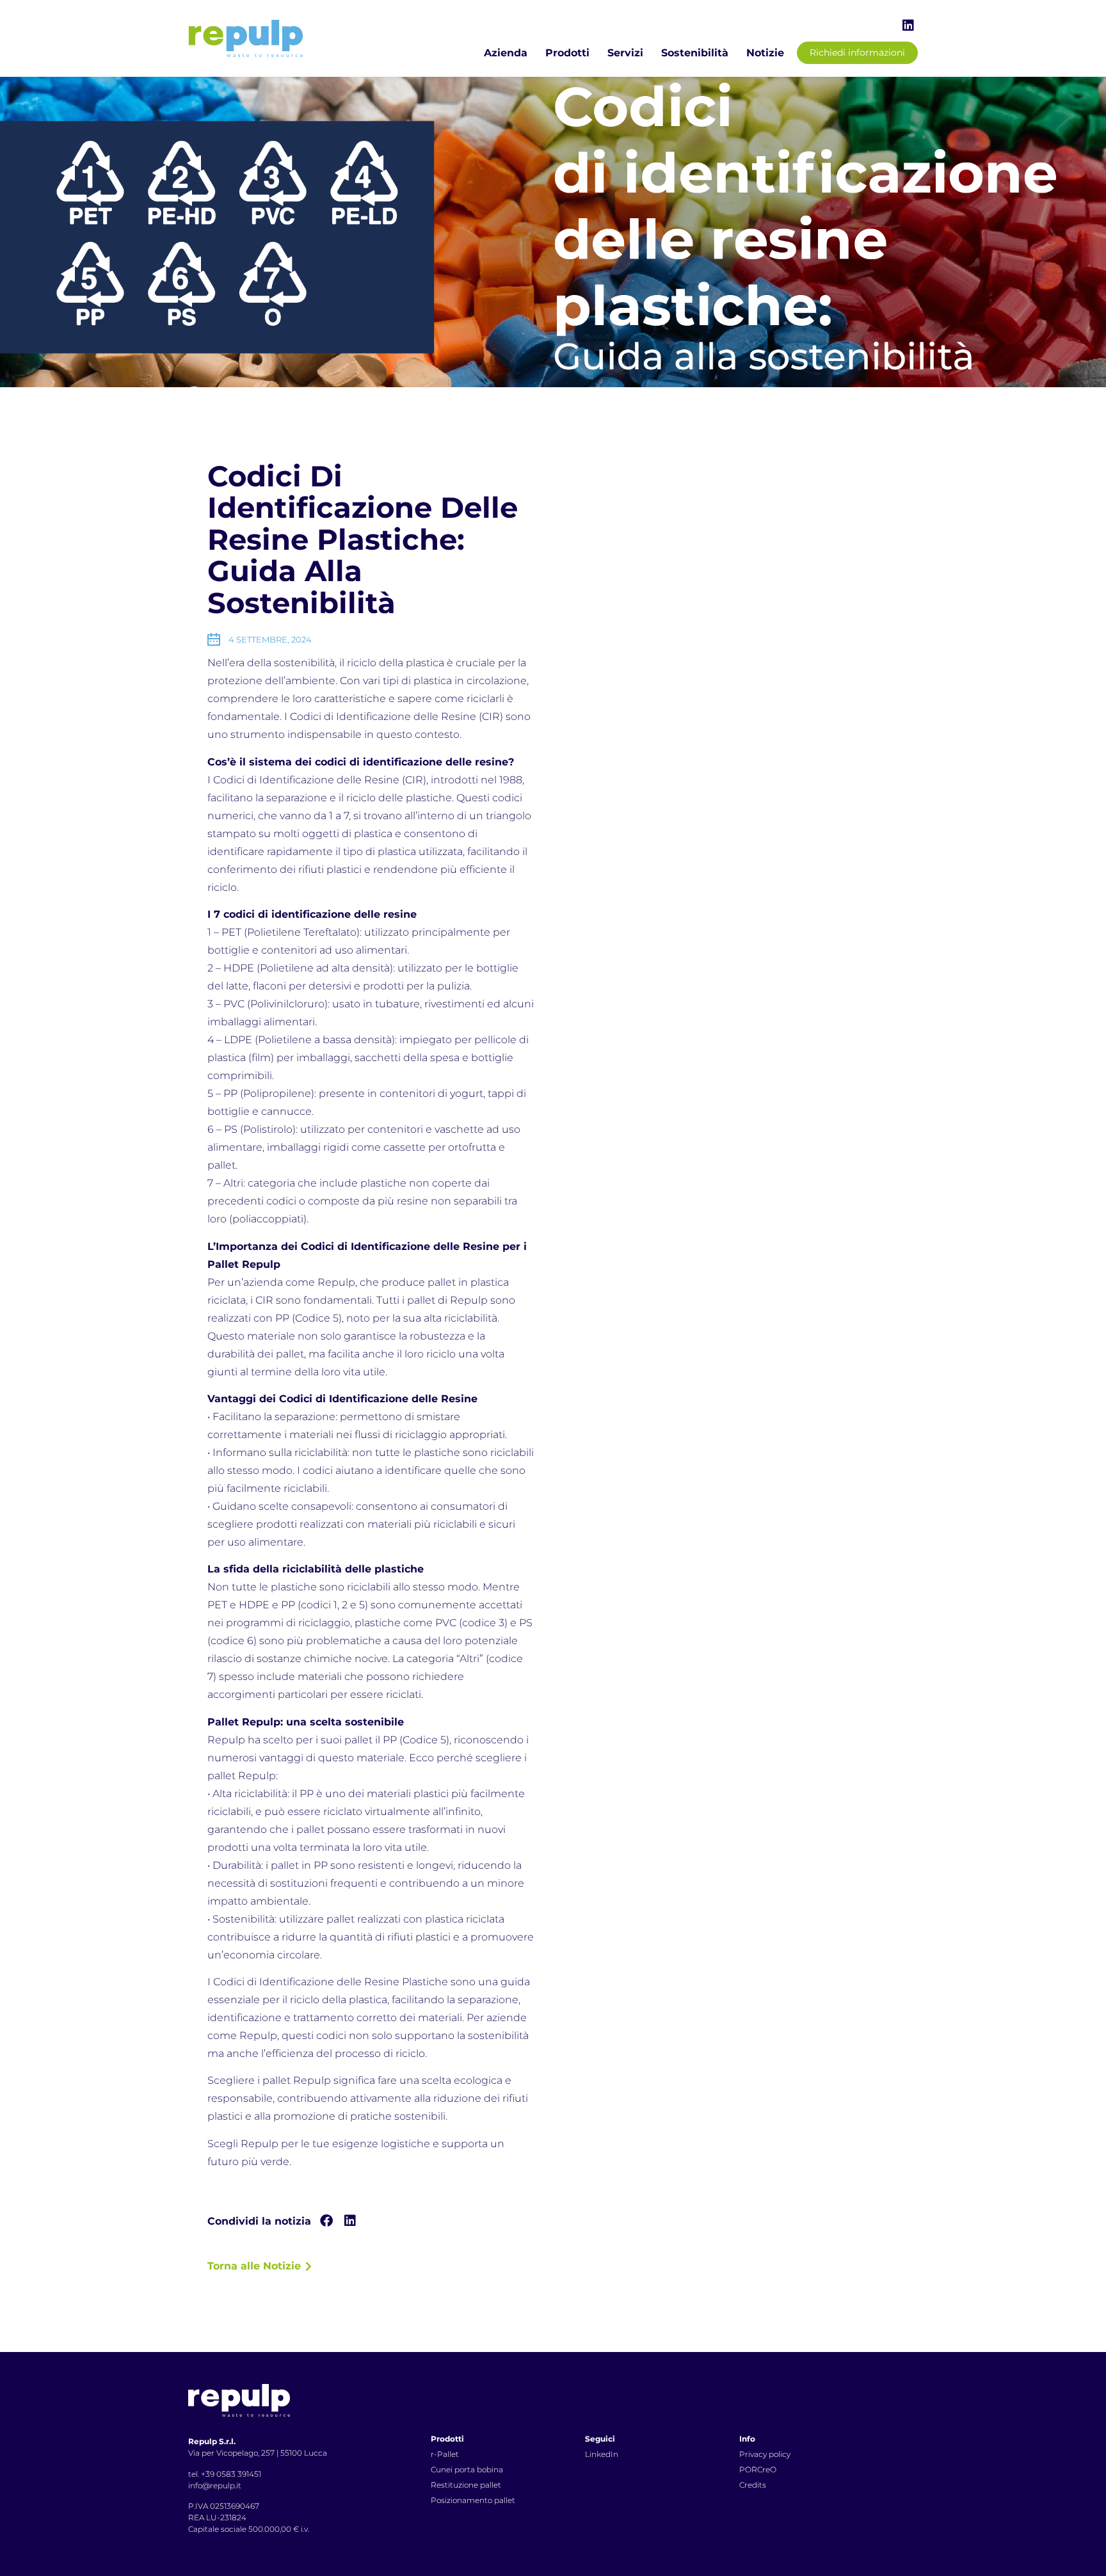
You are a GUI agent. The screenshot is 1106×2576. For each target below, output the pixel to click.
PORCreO (758, 2469)
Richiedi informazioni (857, 52)
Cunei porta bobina (467, 2469)
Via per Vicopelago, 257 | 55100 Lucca (258, 2453)
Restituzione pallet (466, 2485)
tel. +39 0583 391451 (225, 2474)
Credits (753, 2485)
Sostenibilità (695, 53)
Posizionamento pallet (473, 2500)
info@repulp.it (215, 2485)
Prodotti (567, 53)
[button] (326, 2221)
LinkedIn (602, 2454)
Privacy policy (765, 2454)
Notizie (765, 53)
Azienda (506, 53)
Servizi (625, 53)
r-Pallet (445, 2454)
